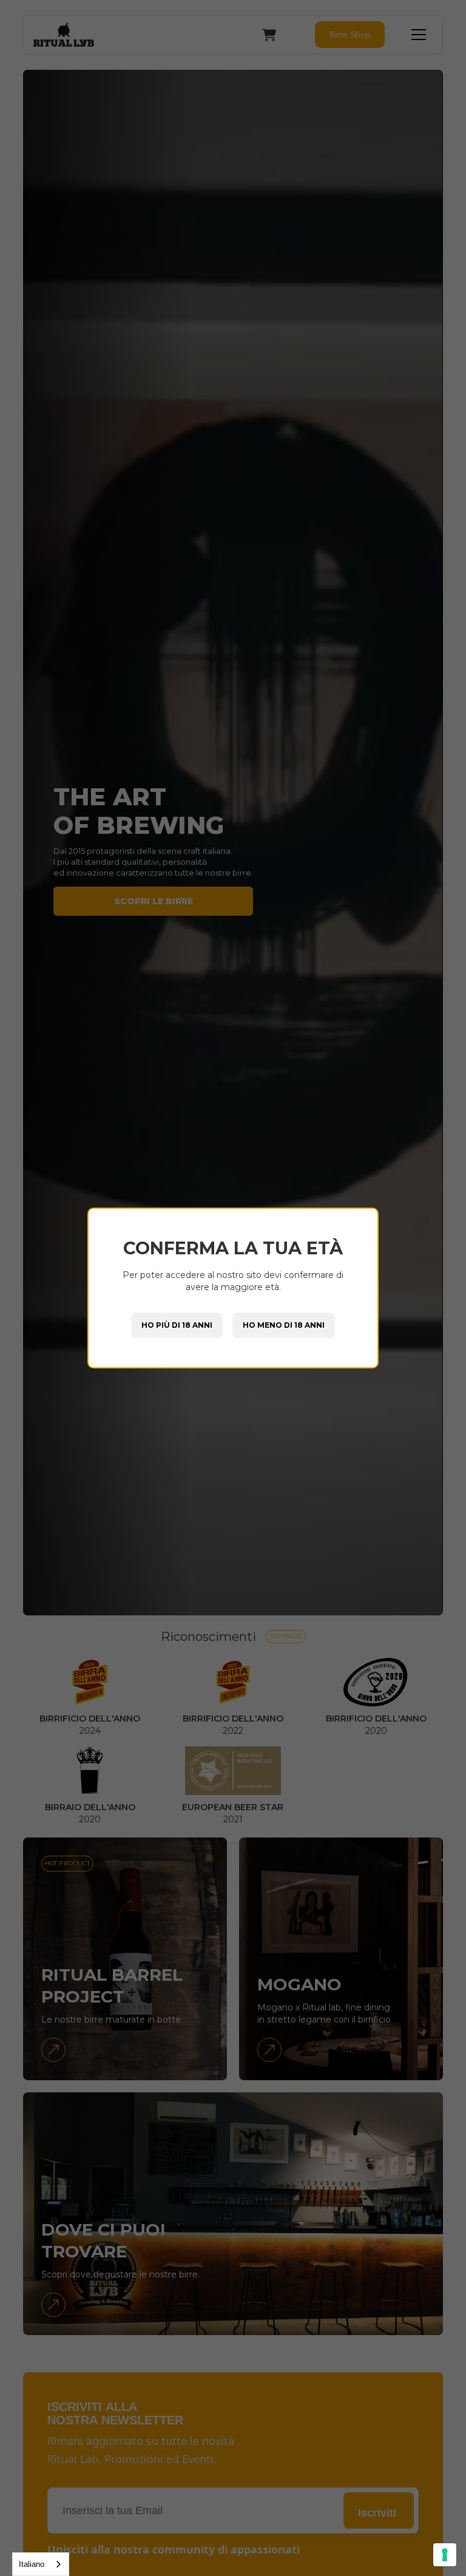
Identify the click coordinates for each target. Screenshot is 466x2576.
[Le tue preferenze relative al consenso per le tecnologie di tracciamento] (445, 2555)
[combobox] (41, 2564)
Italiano (32, 2564)
